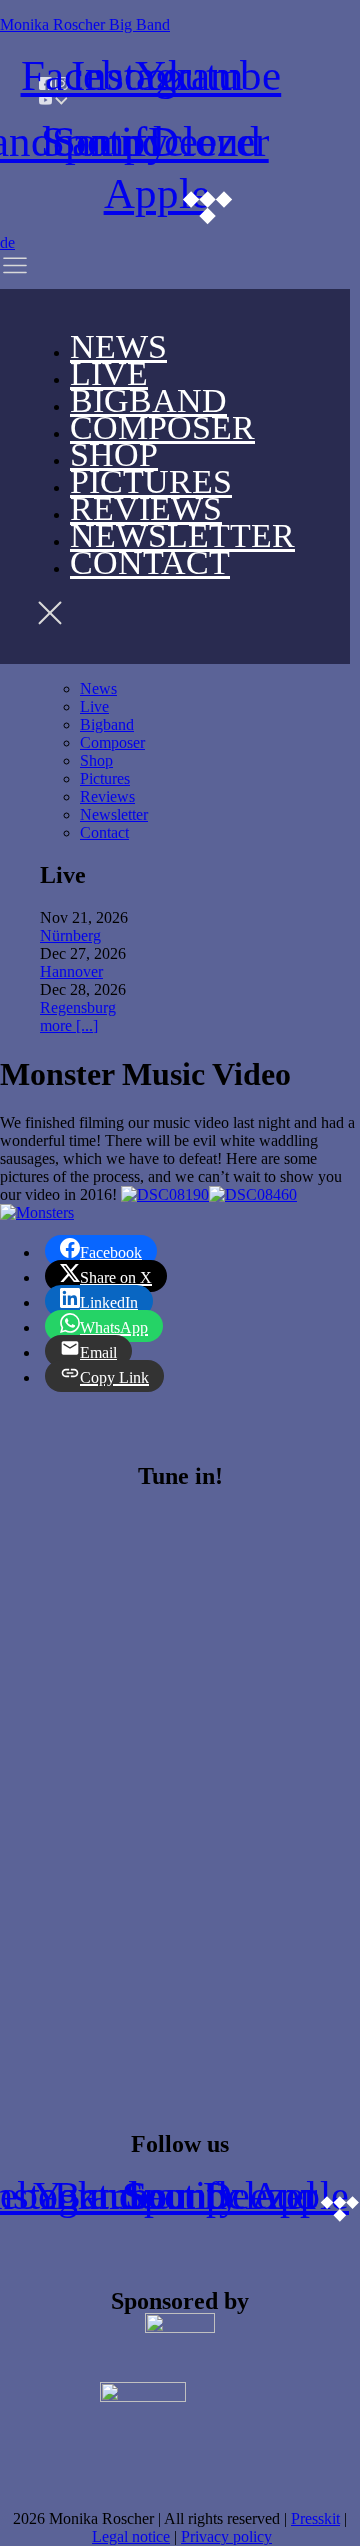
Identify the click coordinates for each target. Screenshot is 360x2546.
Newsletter (114, 814)
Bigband (107, 724)
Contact (150, 562)
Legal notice (131, 2536)
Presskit (315, 2518)
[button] (36, 270)
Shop (96, 760)
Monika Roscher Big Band (85, 24)
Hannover (71, 971)
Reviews (107, 796)
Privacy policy (226, 2536)
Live (94, 706)
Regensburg (78, 1007)
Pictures (105, 778)
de (7, 242)
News (98, 688)
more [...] (69, 1025)
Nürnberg (70, 935)
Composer (162, 427)
